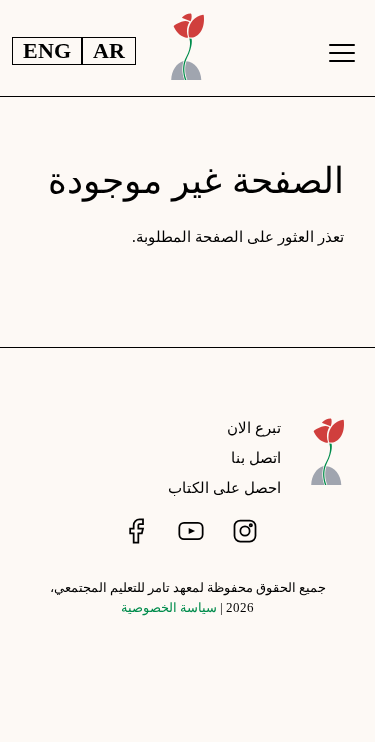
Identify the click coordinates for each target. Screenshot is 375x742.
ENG (47, 50)
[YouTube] (189, 531)
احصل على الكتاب (224, 488)
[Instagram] (243, 531)
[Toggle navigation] (342, 53)
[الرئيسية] (327, 463)
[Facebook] (134, 531)
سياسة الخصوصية (169, 608)
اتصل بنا (256, 458)
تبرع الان (254, 428)
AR (109, 50)
